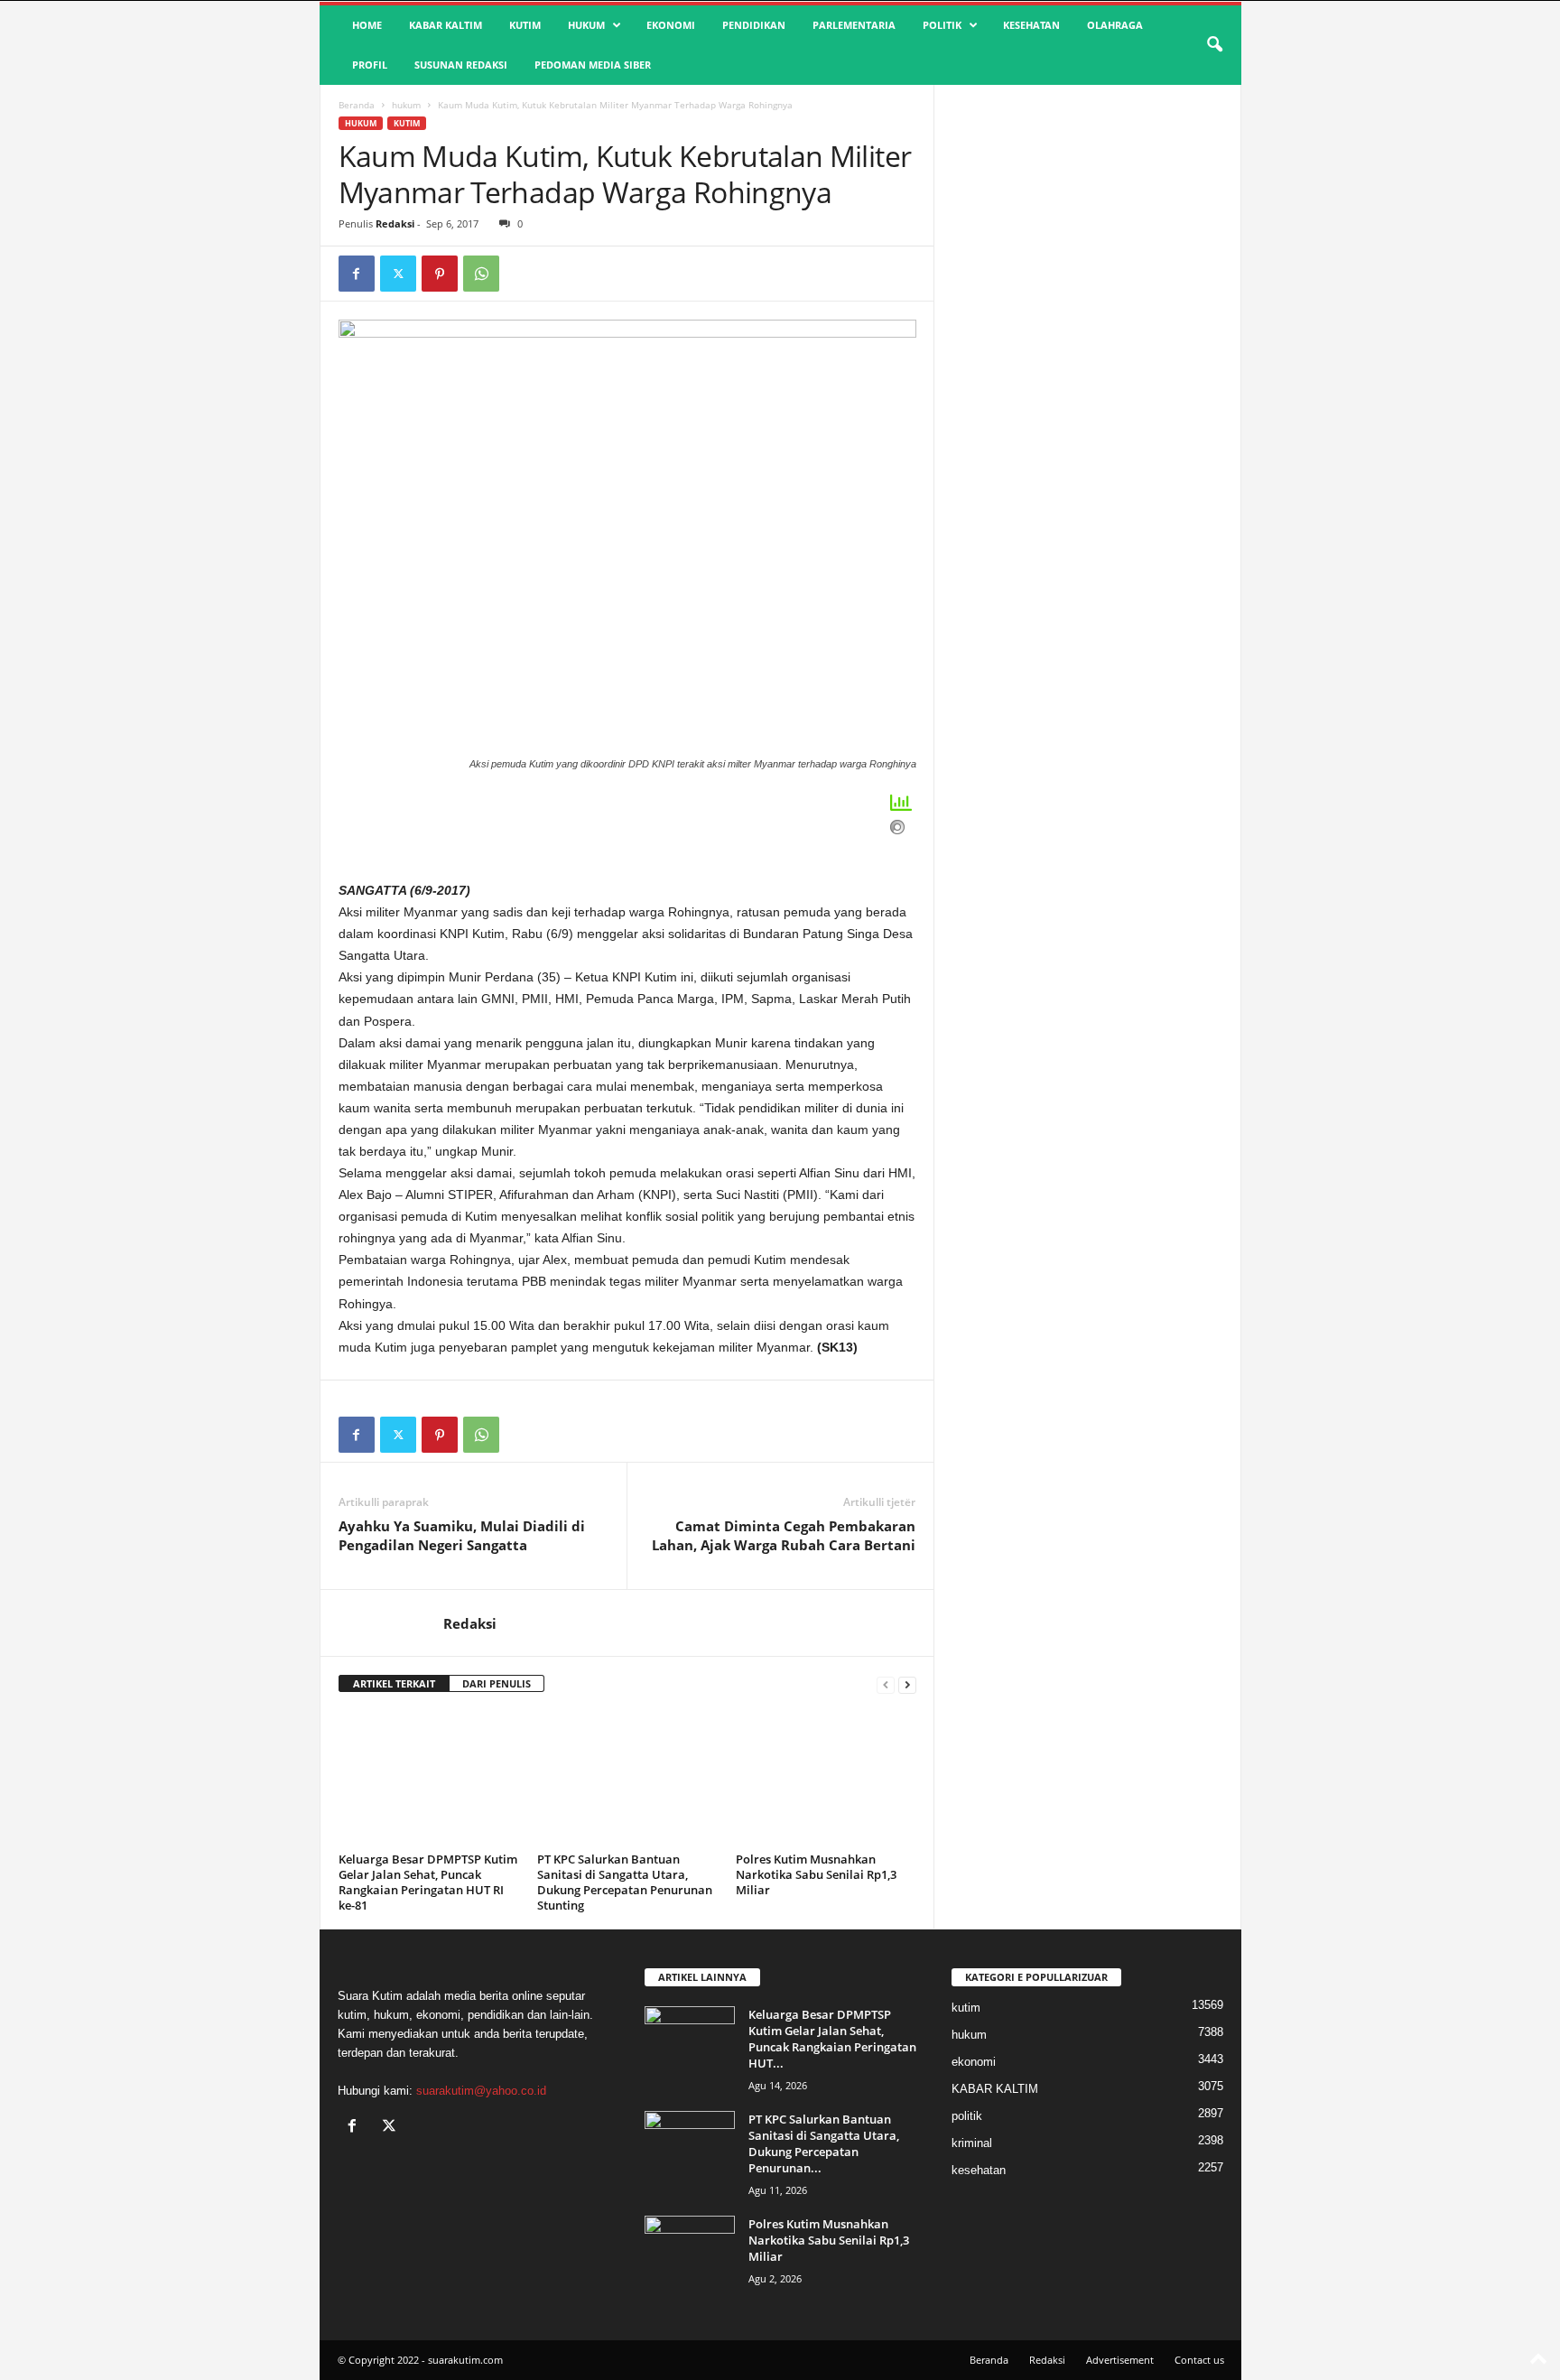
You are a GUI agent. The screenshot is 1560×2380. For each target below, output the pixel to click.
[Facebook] (357, 274)
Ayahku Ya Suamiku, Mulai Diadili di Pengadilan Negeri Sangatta (462, 1535)
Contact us (1199, 2360)
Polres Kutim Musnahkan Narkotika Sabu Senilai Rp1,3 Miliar (816, 1874)
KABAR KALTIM (446, 25)
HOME (367, 25)
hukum (586, 25)
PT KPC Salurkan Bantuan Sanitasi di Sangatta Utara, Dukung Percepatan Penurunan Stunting (625, 1882)
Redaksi (395, 223)
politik (942, 25)
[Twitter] (398, 274)
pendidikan (754, 25)
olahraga (1115, 25)
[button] (1214, 45)
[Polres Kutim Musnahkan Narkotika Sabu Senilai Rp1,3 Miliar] (826, 1779)
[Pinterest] (440, 274)
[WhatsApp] (481, 274)
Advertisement (1120, 2360)
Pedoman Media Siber (593, 65)
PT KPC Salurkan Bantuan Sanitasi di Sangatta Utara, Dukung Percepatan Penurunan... (824, 2143)
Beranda (357, 105)
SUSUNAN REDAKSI (461, 65)
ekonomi (671, 25)
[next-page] (907, 1684)
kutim (525, 25)
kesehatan (1031, 25)
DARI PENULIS (497, 1683)
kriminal (972, 2143)
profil (370, 65)
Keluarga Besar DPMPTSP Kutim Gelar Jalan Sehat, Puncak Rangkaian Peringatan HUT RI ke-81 (428, 1882)
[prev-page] (886, 1684)
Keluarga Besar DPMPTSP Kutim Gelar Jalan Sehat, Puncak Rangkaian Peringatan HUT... (832, 2039)
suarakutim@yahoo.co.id (481, 2091)
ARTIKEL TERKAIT (394, 1683)
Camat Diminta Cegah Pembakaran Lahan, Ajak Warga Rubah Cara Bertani (784, 1535)
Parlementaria (854, 25)
